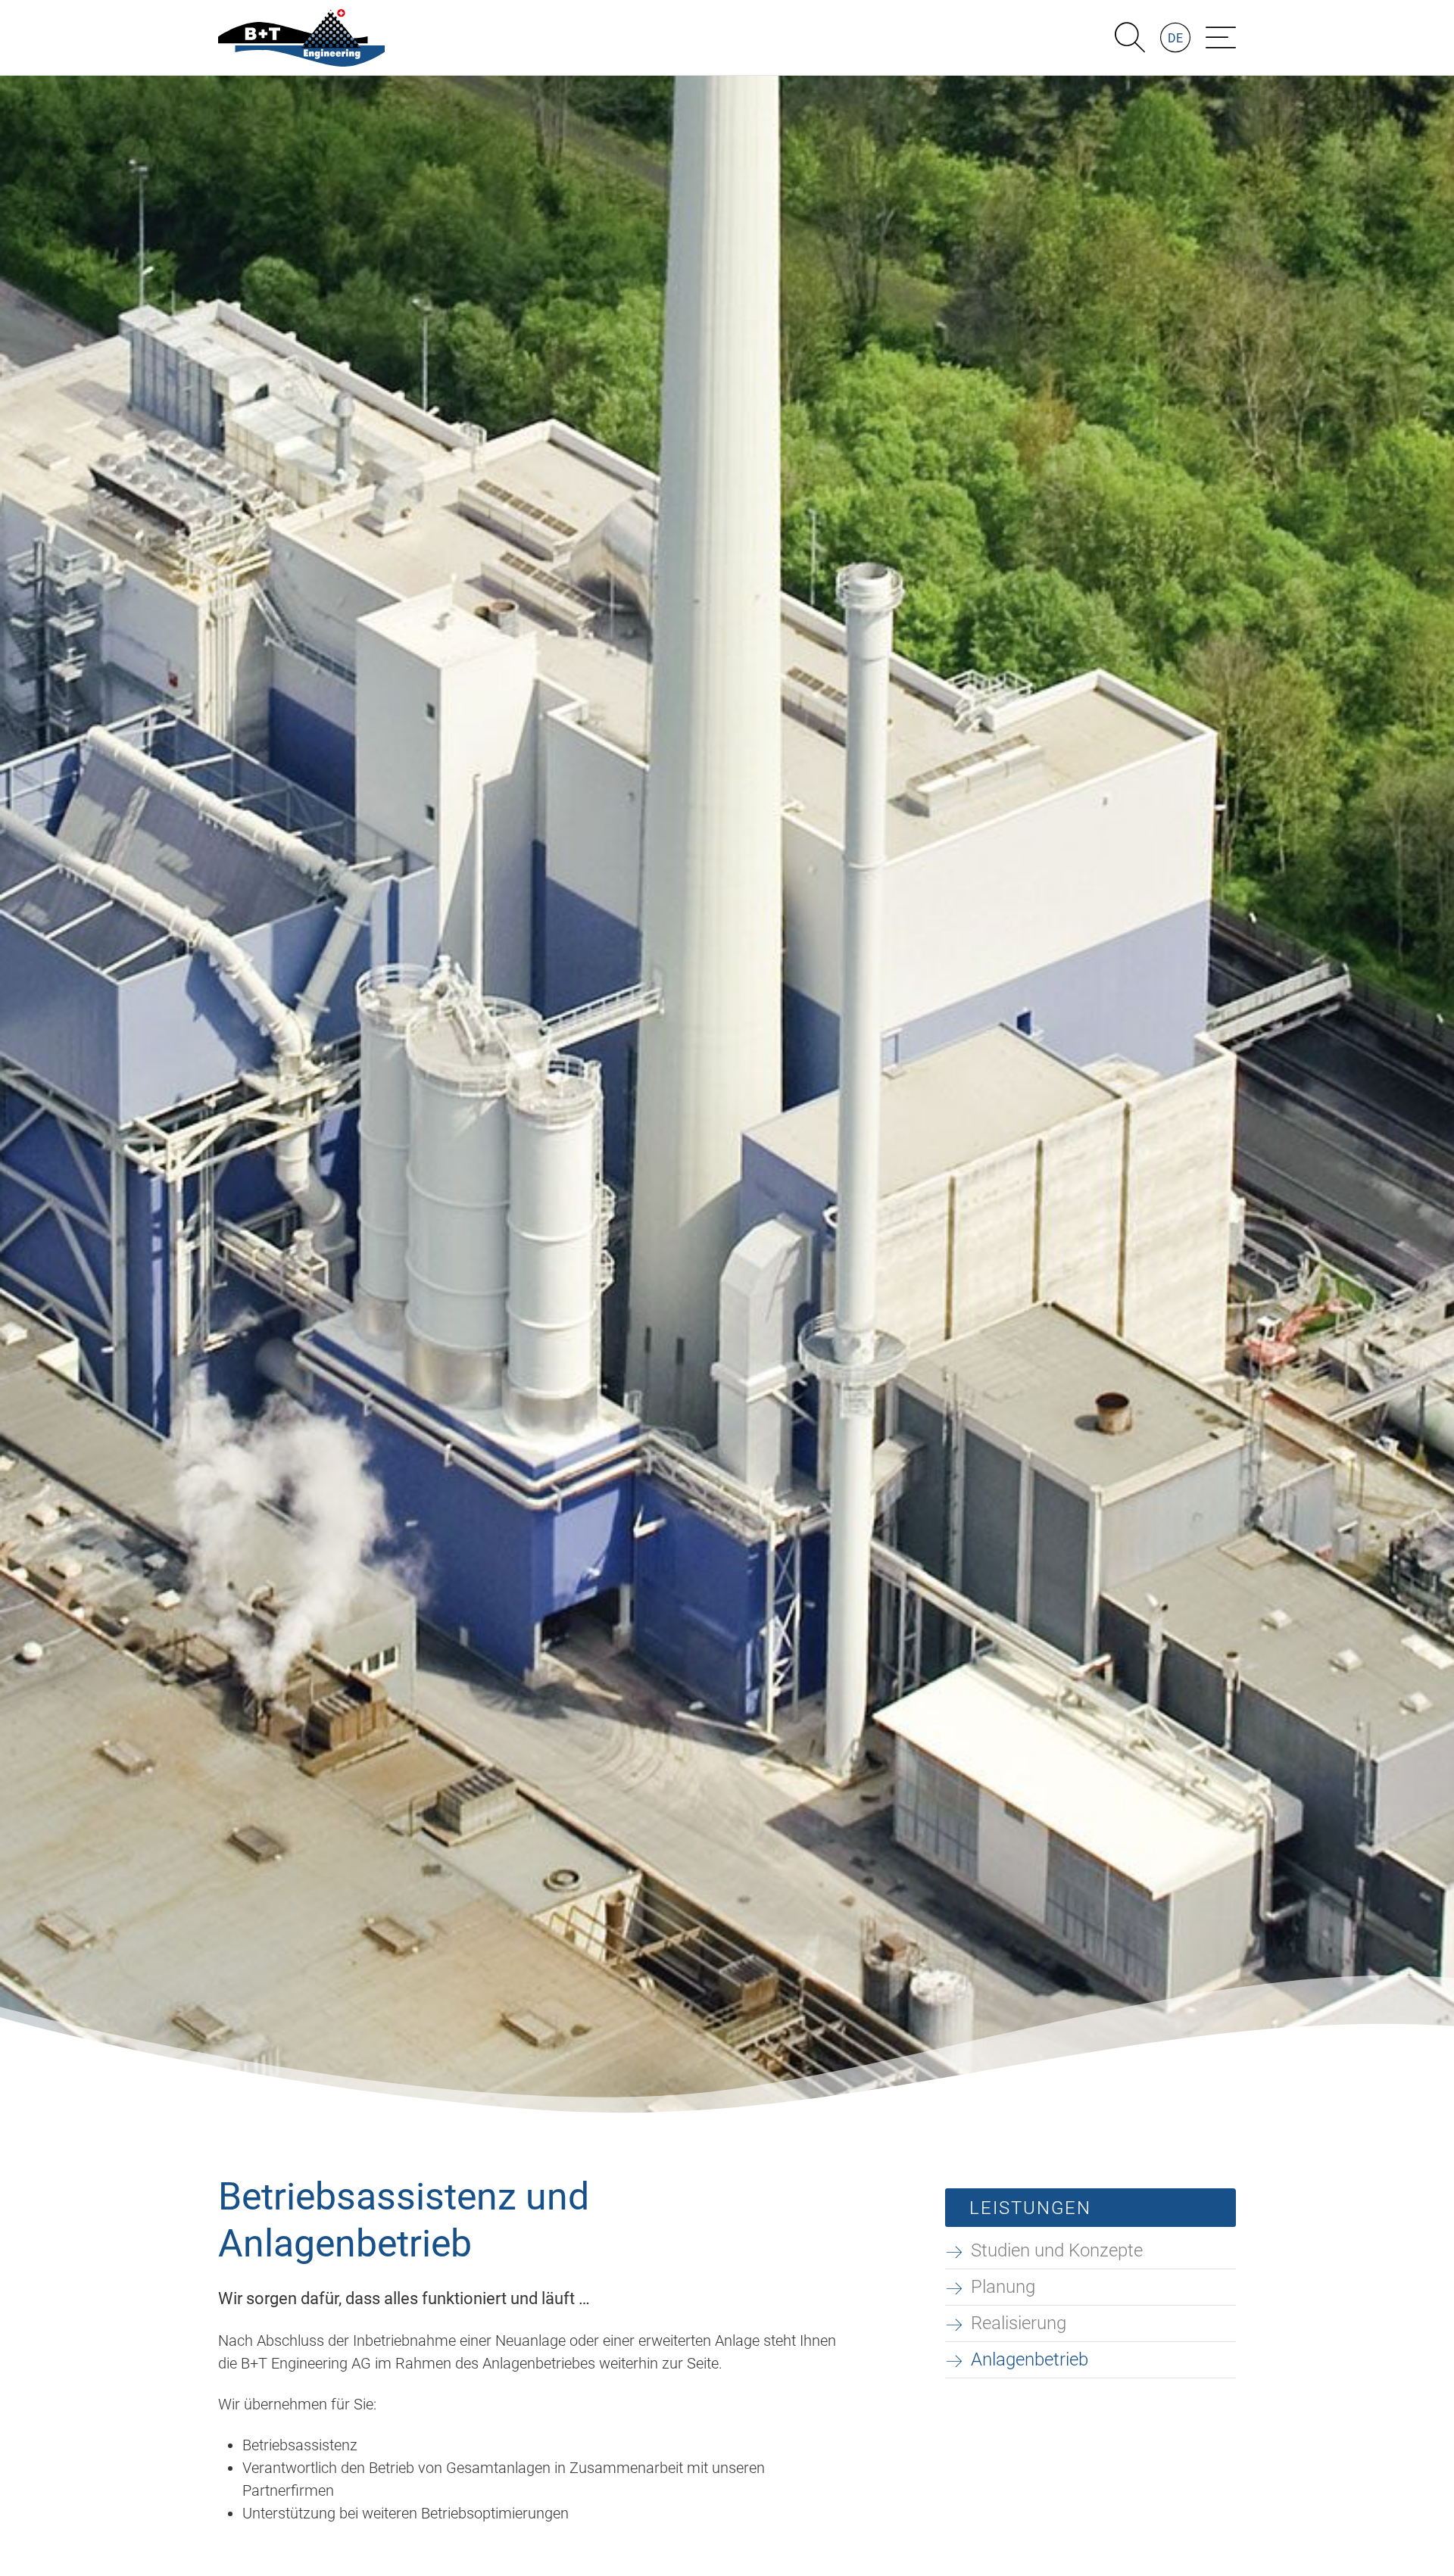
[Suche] (1130, 38)
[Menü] (1221, 38)
